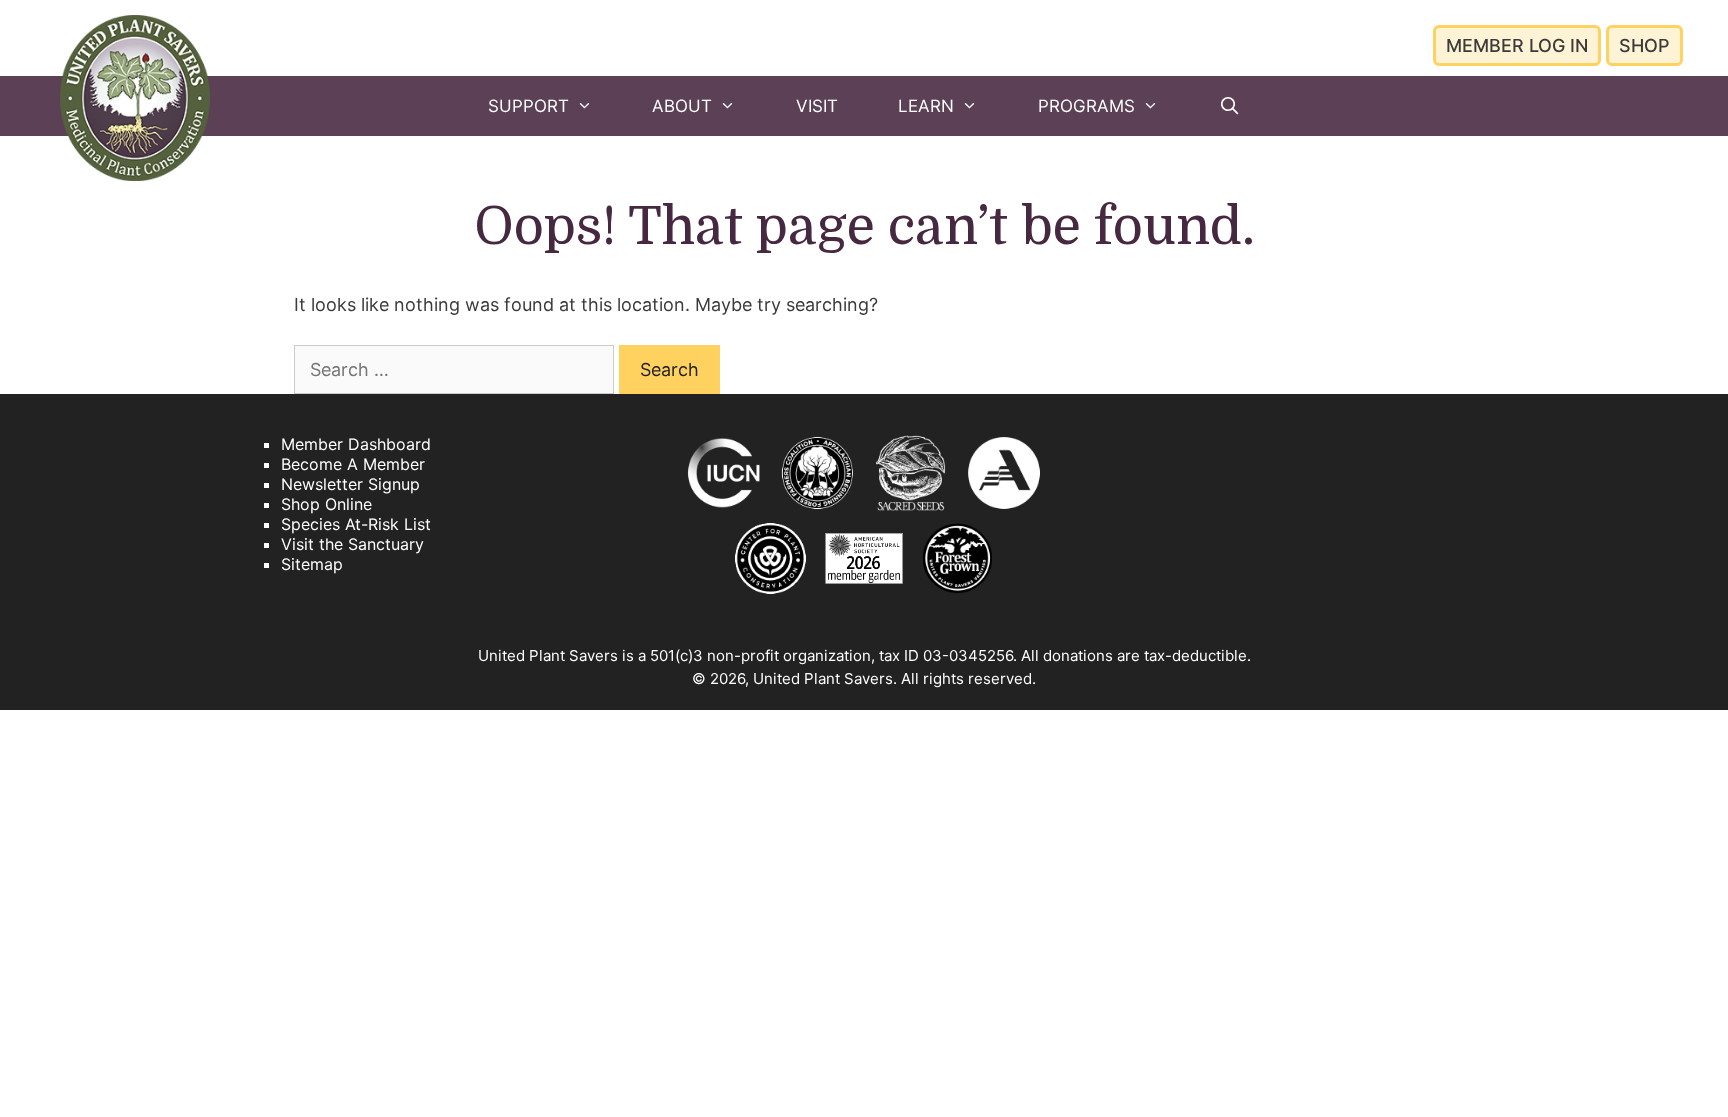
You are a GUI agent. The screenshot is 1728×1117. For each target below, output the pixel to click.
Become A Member (353, 464)
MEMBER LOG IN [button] (1517, 45)
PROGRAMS (1086, 106)
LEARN (926, 106)
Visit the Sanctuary (352, 544)
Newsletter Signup (350, 484)
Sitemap (312, 564)
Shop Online (326, 504)
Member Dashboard (356, 444)
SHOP (1644, 45)
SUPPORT (528, 106)
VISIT (817, 106)
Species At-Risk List (356, 524)
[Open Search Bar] (1229, 106)
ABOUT (682, 106)
